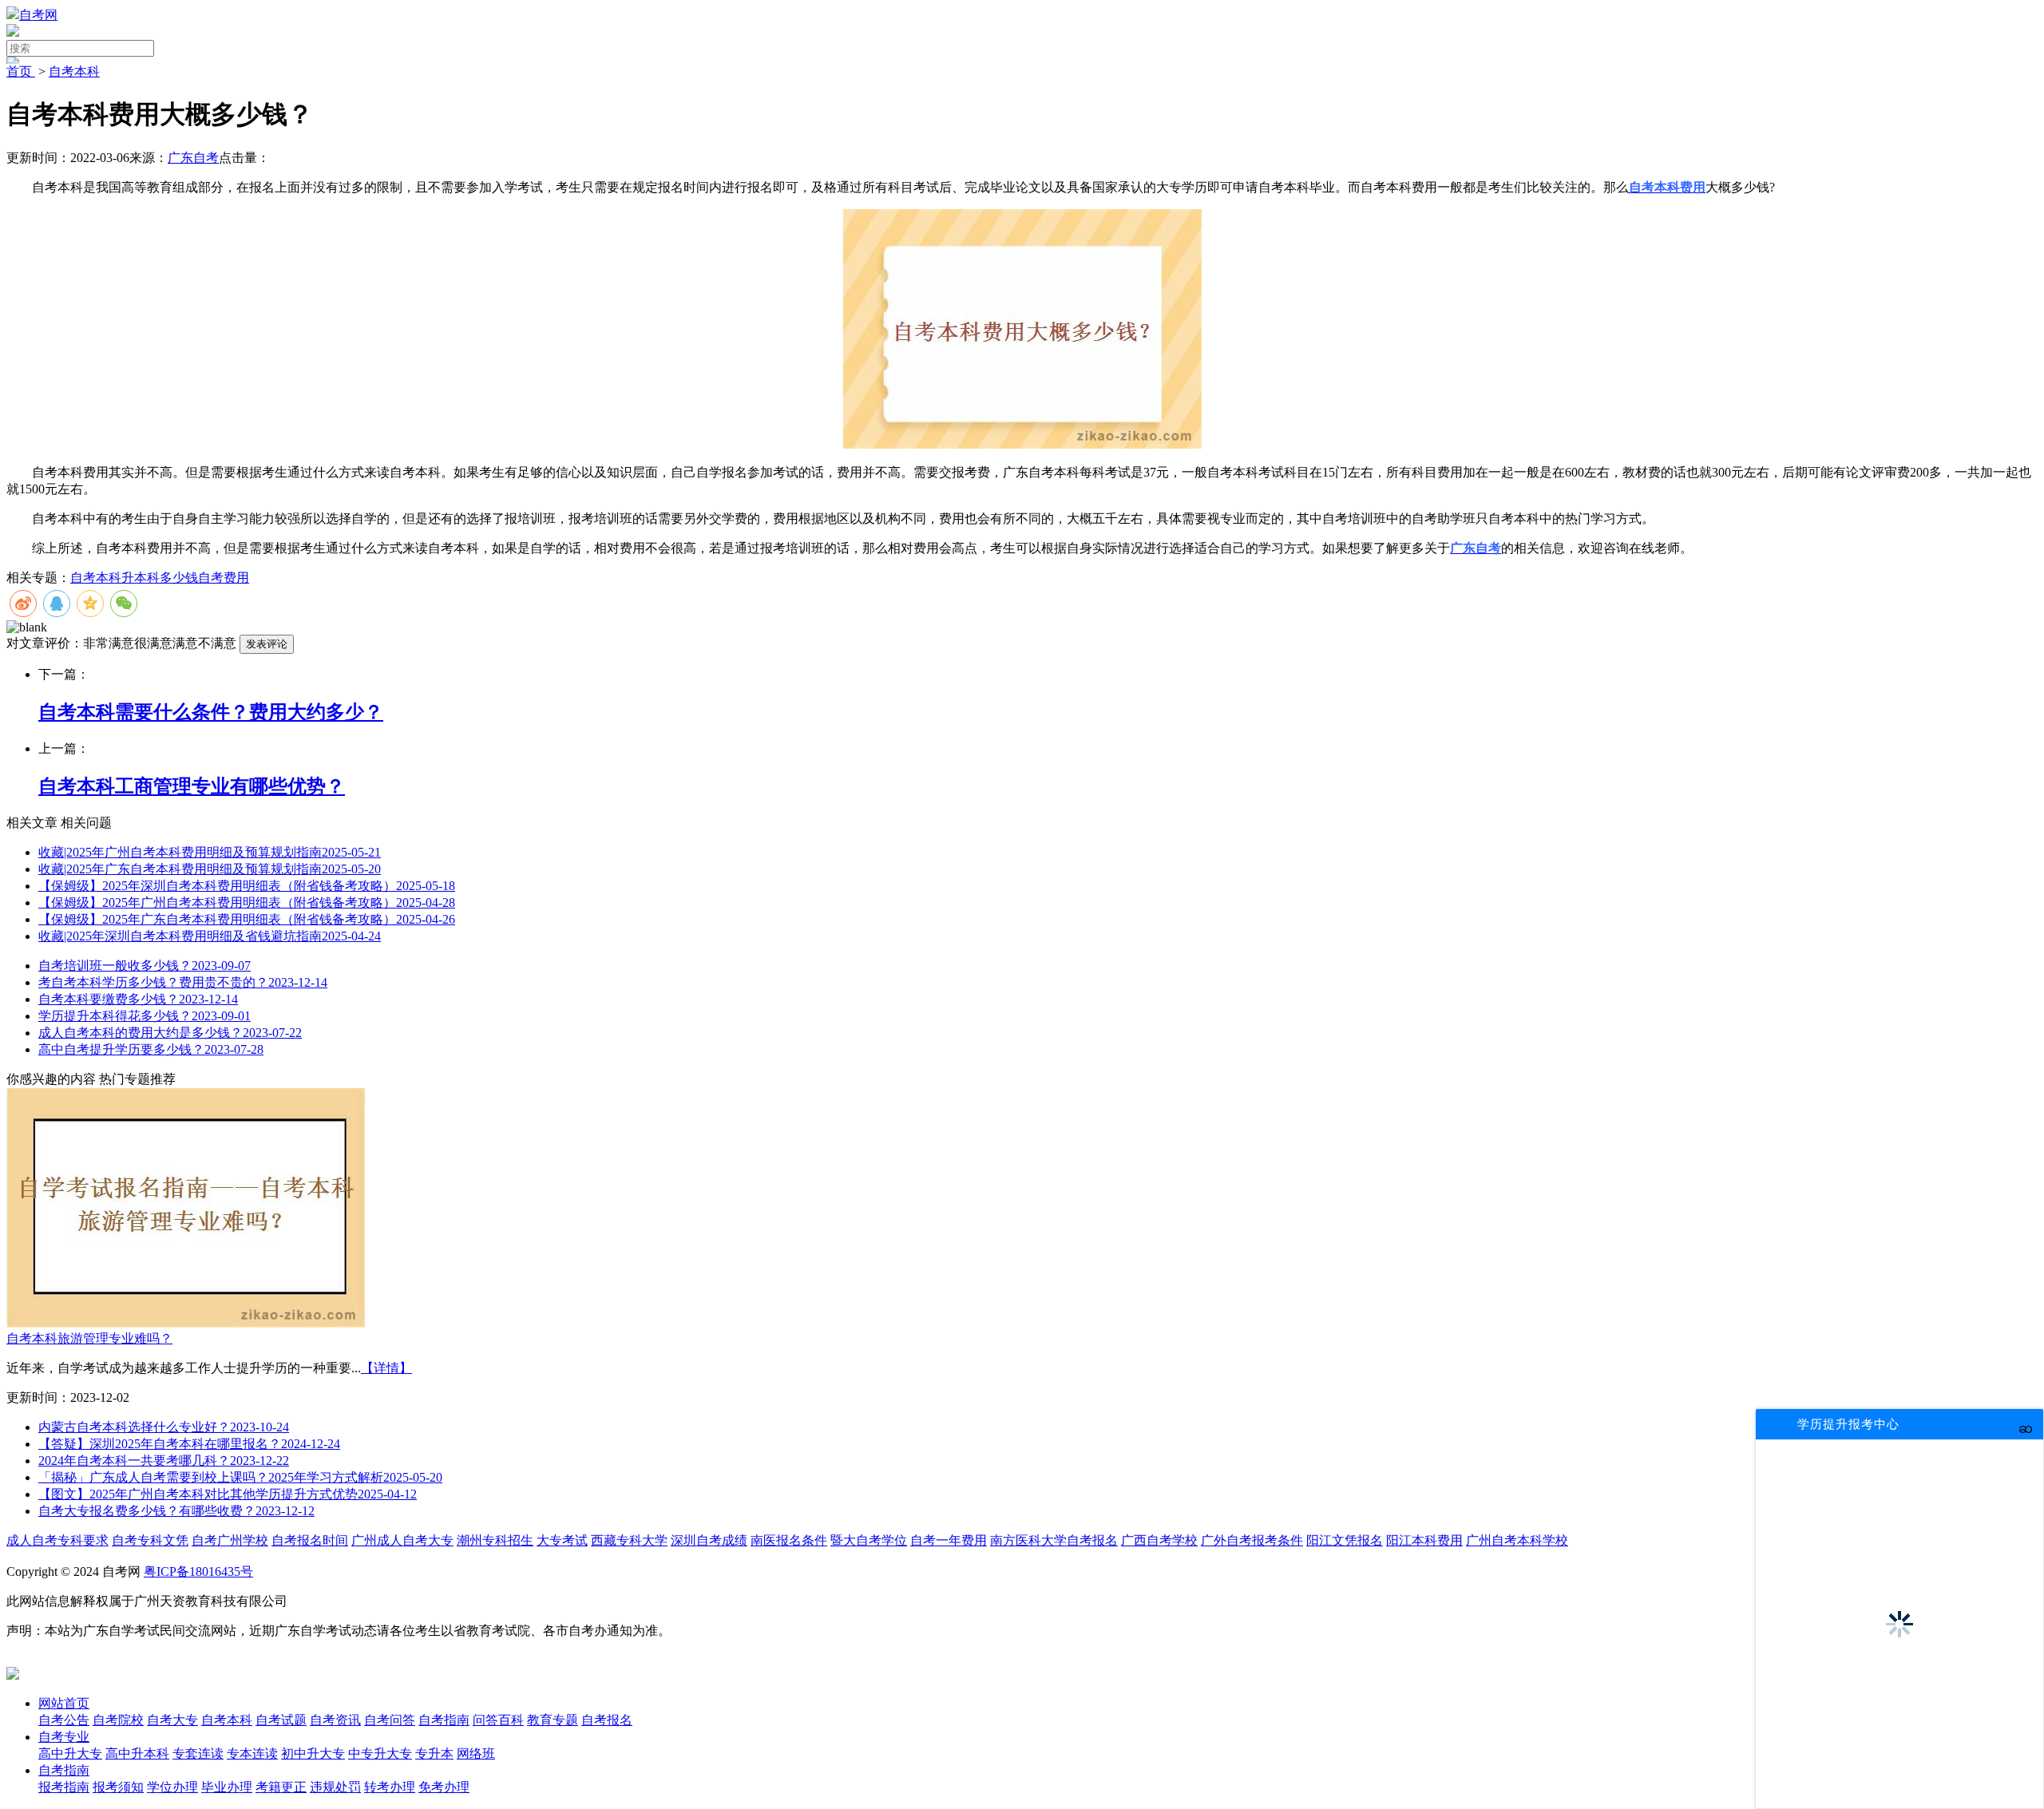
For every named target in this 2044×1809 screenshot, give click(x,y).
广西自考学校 (1159, 1540)
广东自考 (193, 158)
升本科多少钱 (160, 578)
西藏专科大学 (629, 1540)
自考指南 (64, 1770)
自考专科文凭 (150, 1540)
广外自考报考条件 (1252, 1540)
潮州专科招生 (495, 1540)
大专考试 (562, 1540)
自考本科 (74, 71)
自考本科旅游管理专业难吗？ (89, 1338)
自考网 (38, 15)
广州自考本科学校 (1517, 1540)
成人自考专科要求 (57, 1540)
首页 (21, 71)
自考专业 (64, 1737)
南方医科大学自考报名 (1054, 1540)
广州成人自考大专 (402, 1540)
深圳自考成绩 (709, 1540)
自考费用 (224, 578)
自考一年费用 (949, 1540)
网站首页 (64, 1703)
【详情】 (386, 1368)
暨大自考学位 (869, 1540)
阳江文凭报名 (1345, 1540)
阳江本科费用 (1424, 1540)
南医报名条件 (789, 1540)
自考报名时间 (310, 1540)
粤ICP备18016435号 (198, 1571)
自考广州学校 (230, 1540)
